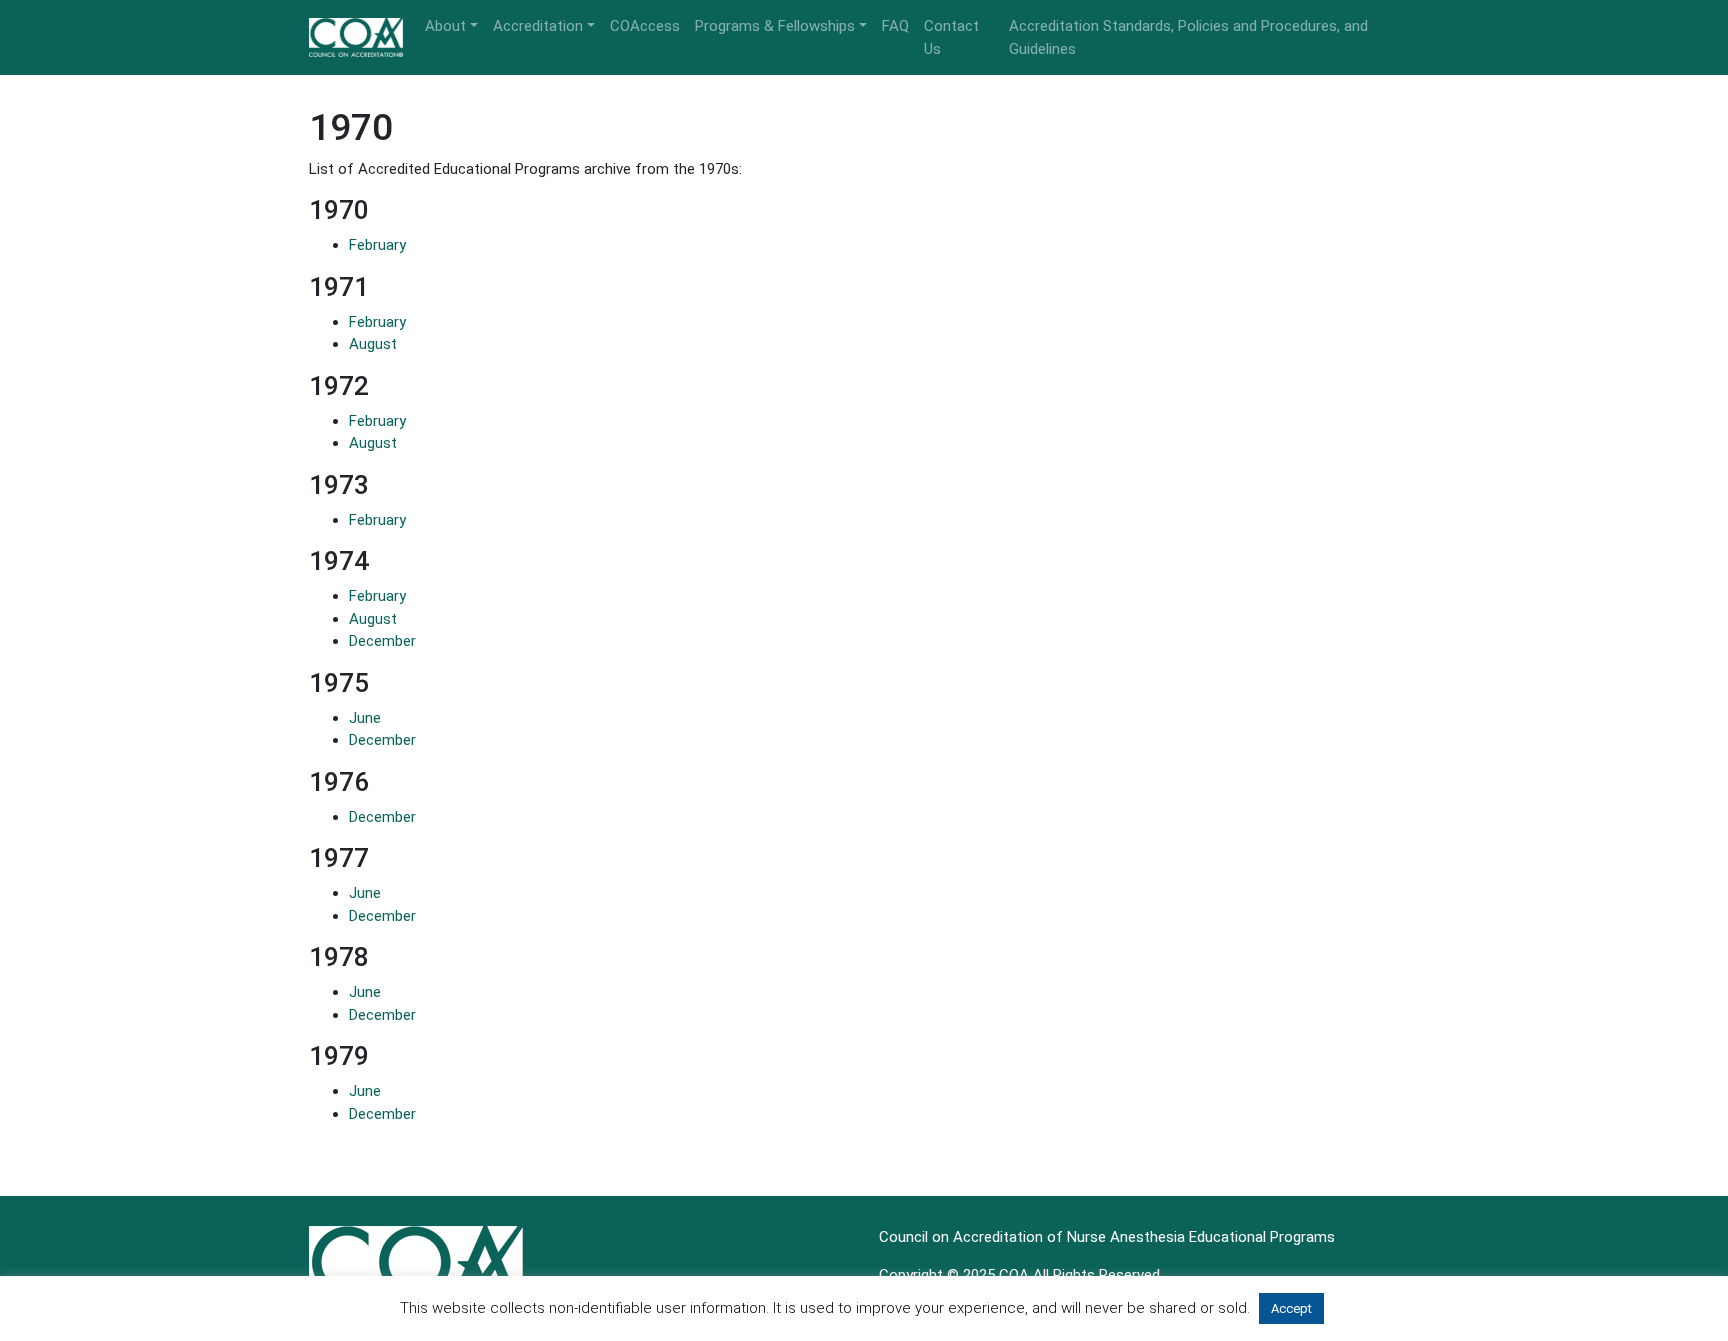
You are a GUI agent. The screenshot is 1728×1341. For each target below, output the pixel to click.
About (445, 26)
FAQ (895, 26)
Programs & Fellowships (775, 26)
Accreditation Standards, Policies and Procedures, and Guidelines (1188, 37)
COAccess (645, 26)
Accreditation (538, 26)
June (365, 718)
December (382, 641)
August (373, 344)
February (377, 245)
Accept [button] (1291, 1308)
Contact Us (951, 37)
